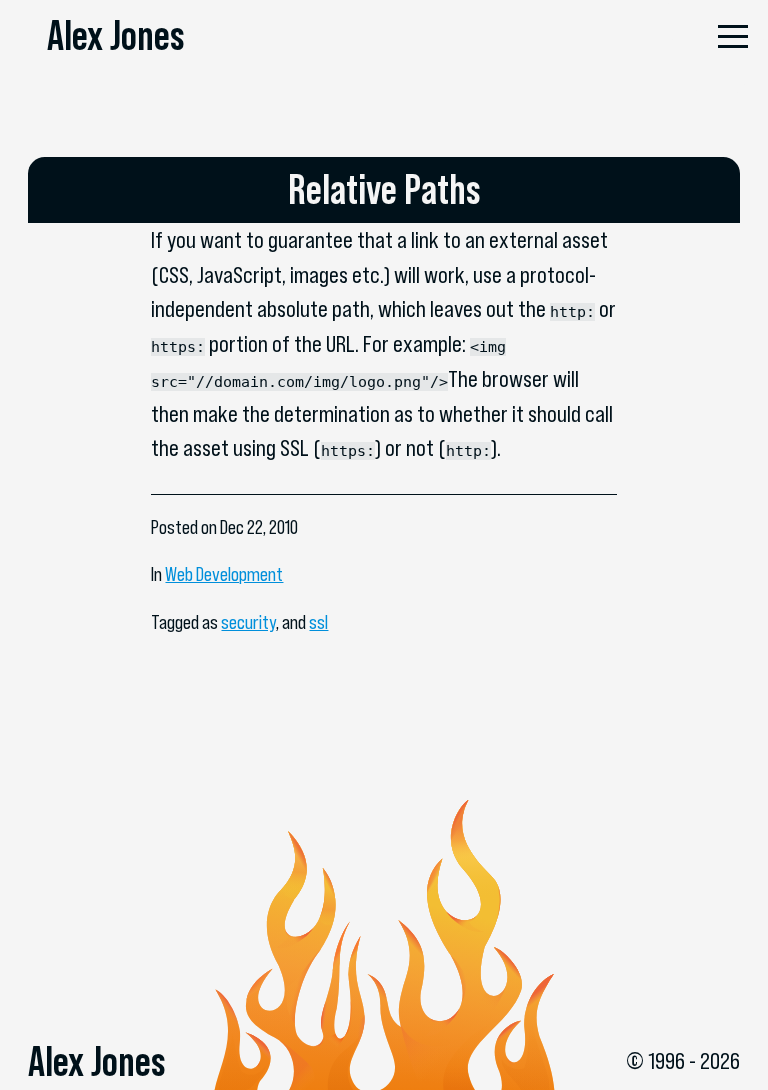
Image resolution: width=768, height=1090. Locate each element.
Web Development (224, 574)
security (248, 622)
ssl (318, 622)
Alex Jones (115, 35)
